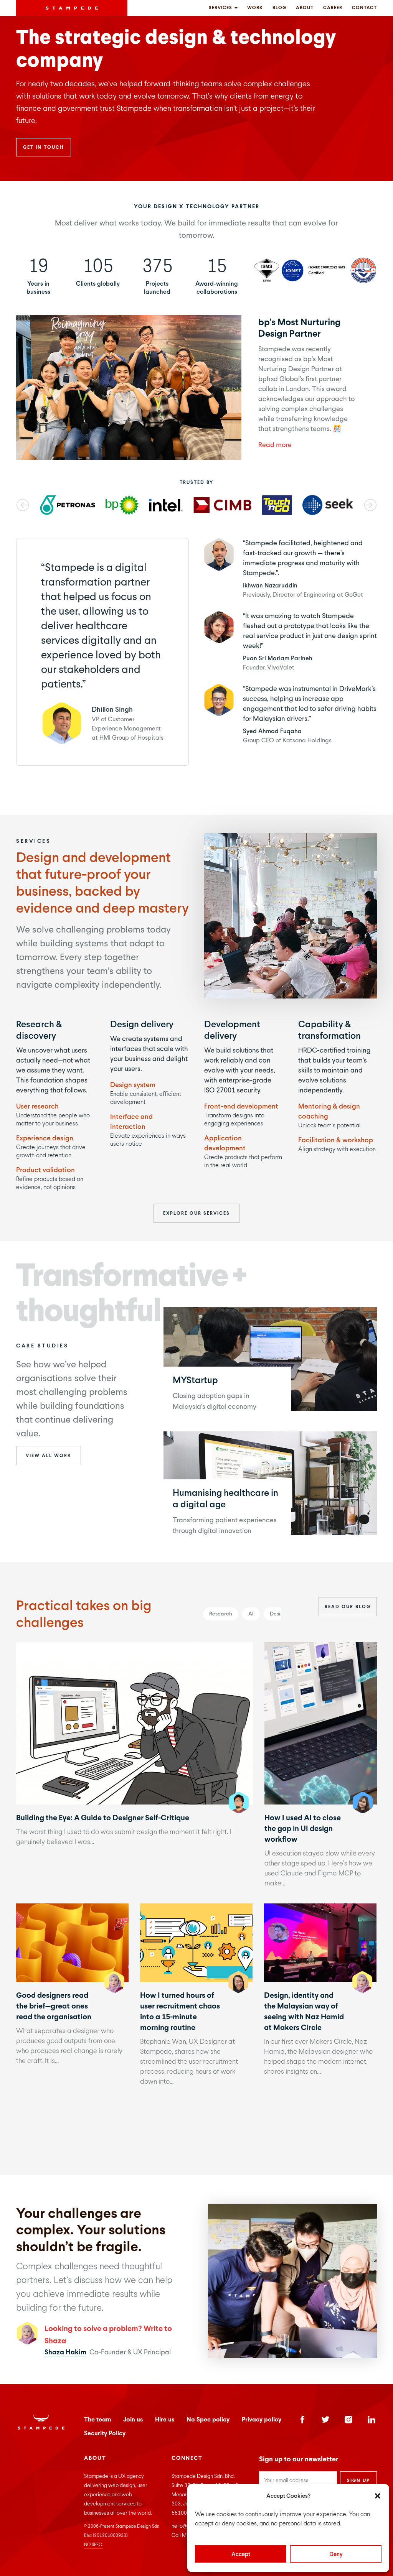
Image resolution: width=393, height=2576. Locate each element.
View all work (49, 1456)
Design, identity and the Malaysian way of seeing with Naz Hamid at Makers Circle (320, 1942)
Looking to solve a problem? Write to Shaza (108, 2334)
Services (221, 8)
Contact (364, 8)
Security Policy (105, 2433)
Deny (336, 2554)
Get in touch (44, 147)
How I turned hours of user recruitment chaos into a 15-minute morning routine (196, 1942)
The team (97, 2419)
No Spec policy (208, 2419)
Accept (241, 2554)
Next (370, 505)
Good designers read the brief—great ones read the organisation (72, 1942)
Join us (133, 2419)
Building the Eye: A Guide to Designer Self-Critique (134, 1723)
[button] (378, 2496)
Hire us (165, 2419)
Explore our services (196, 1213)
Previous (23, 505)
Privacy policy (262, 2419)
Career (333, 8)
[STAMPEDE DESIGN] (72, 8)
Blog (279, 8)
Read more (275, 445)
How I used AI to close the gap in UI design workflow (320, 1723)
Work (255, 8)
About (305, 8)
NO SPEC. (93, 2545)
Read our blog (348, 1607)
